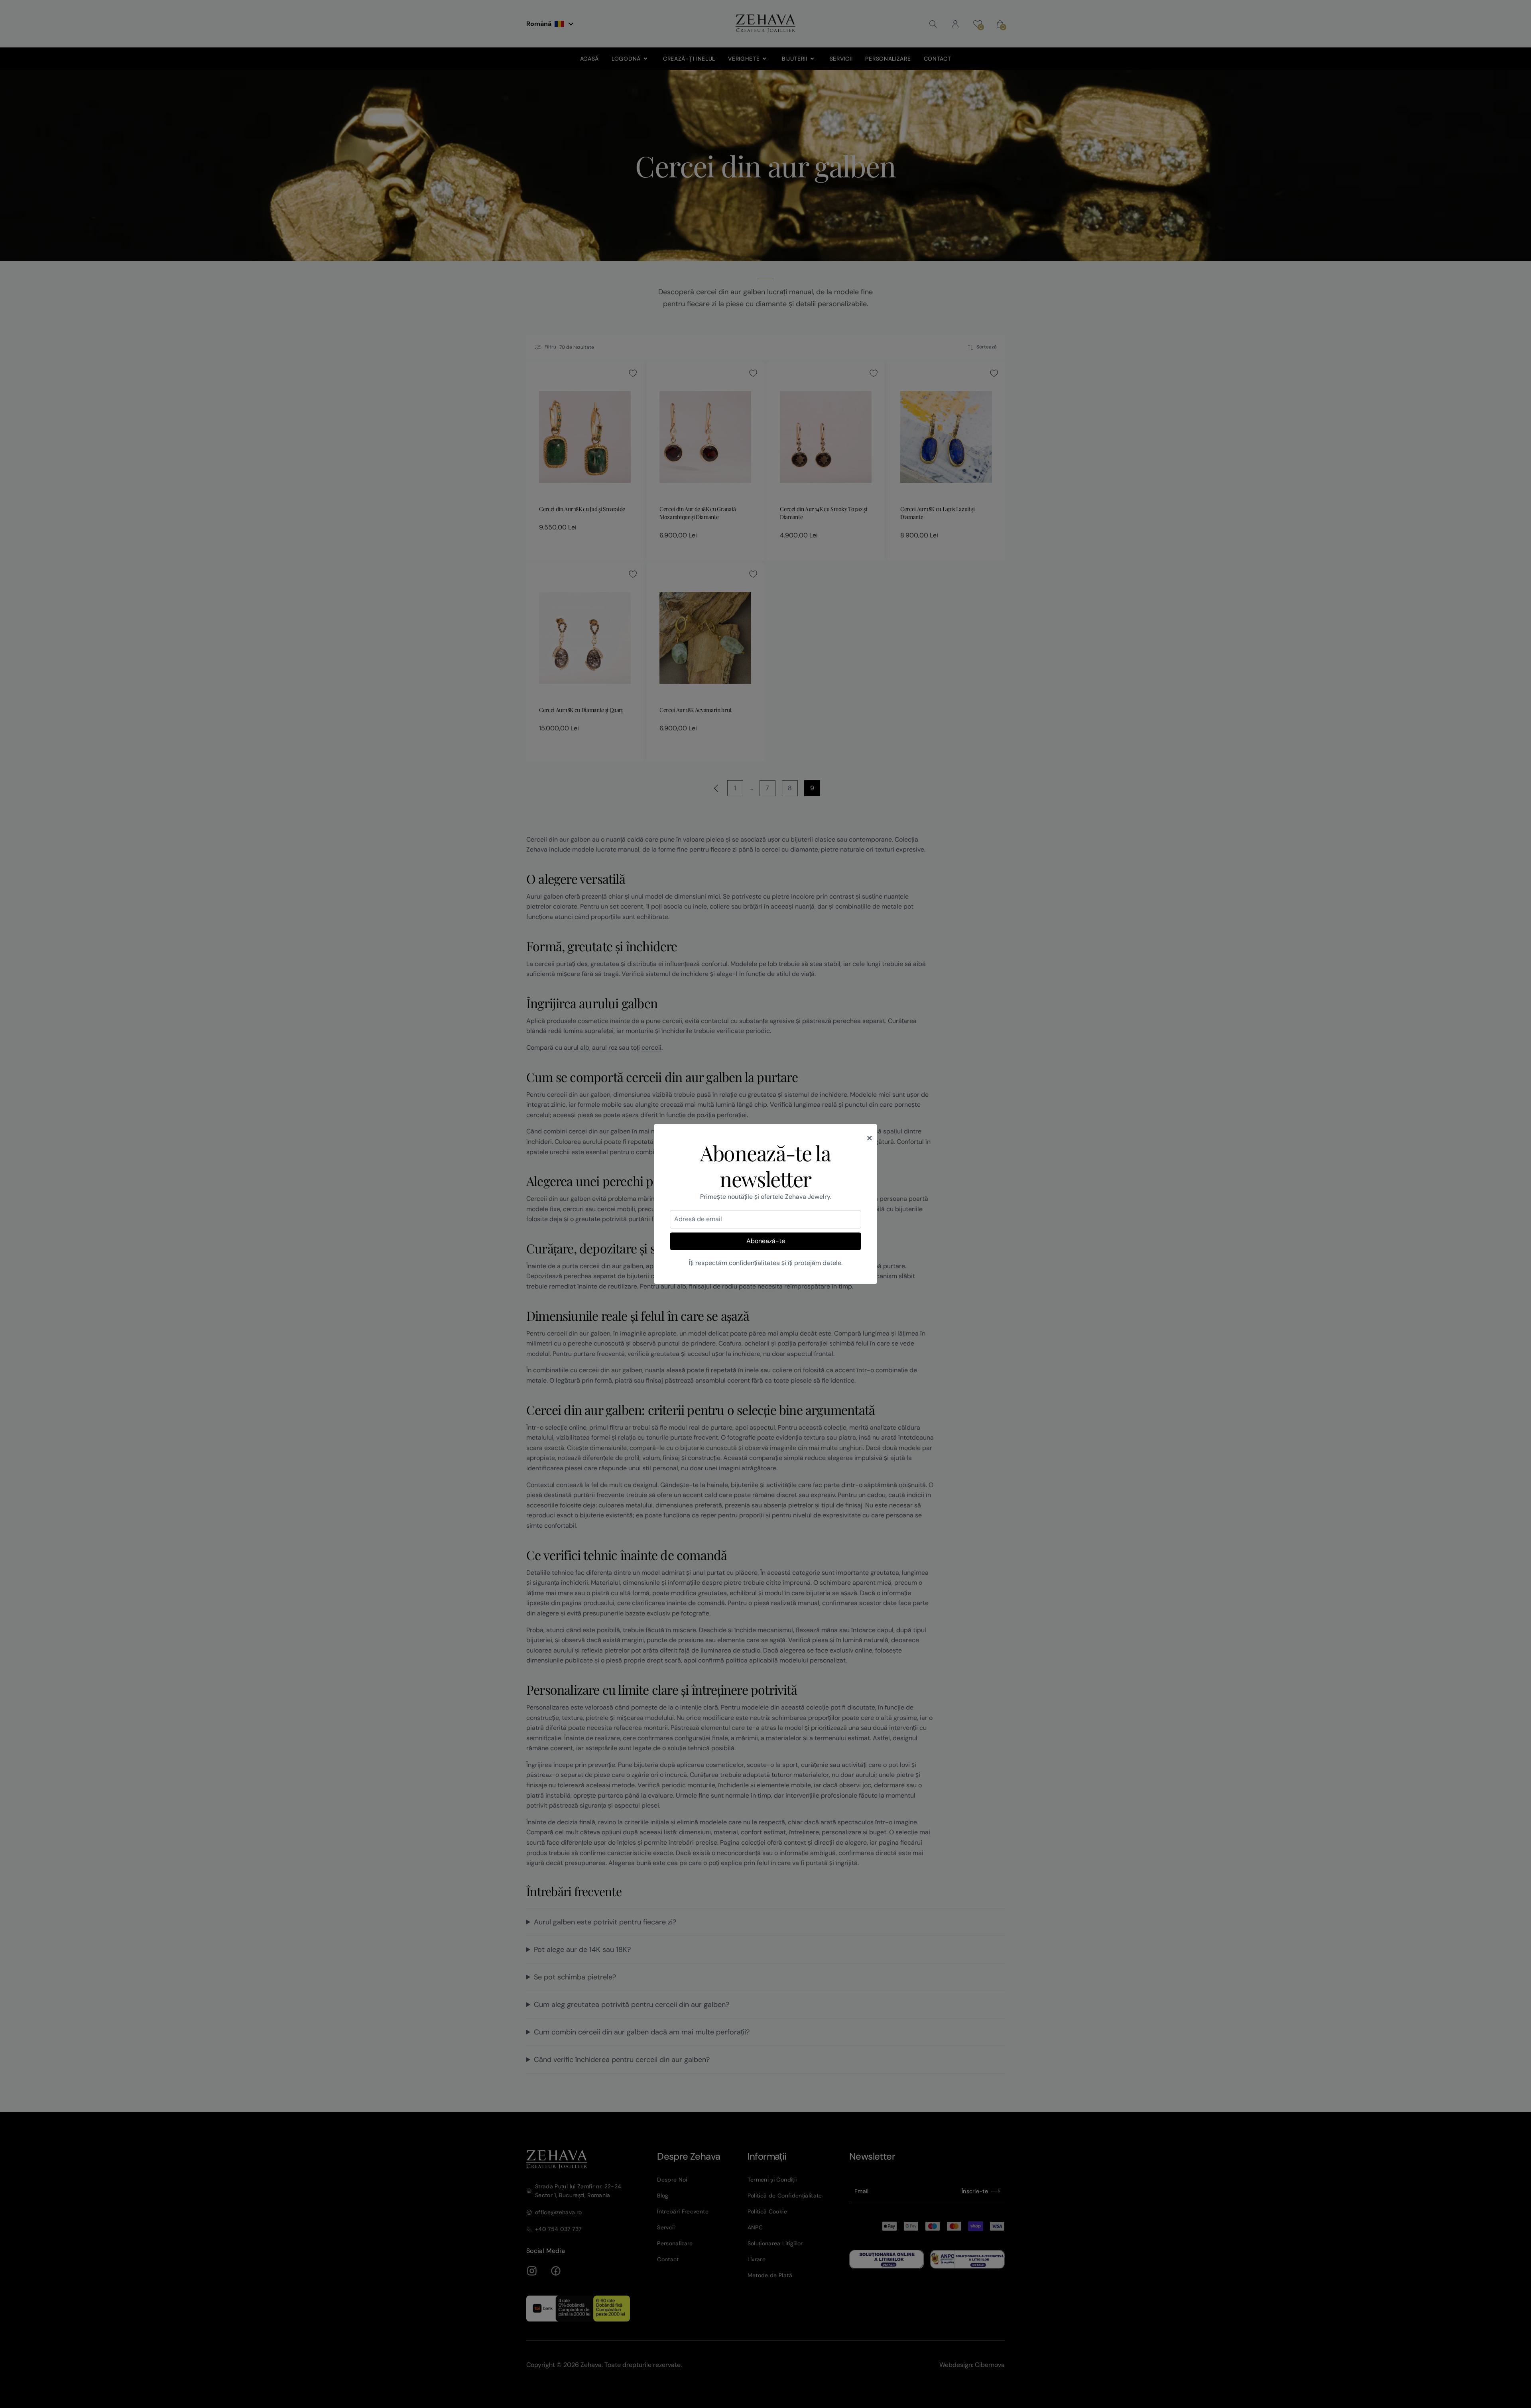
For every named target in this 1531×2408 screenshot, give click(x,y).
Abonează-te (766, 1241)
